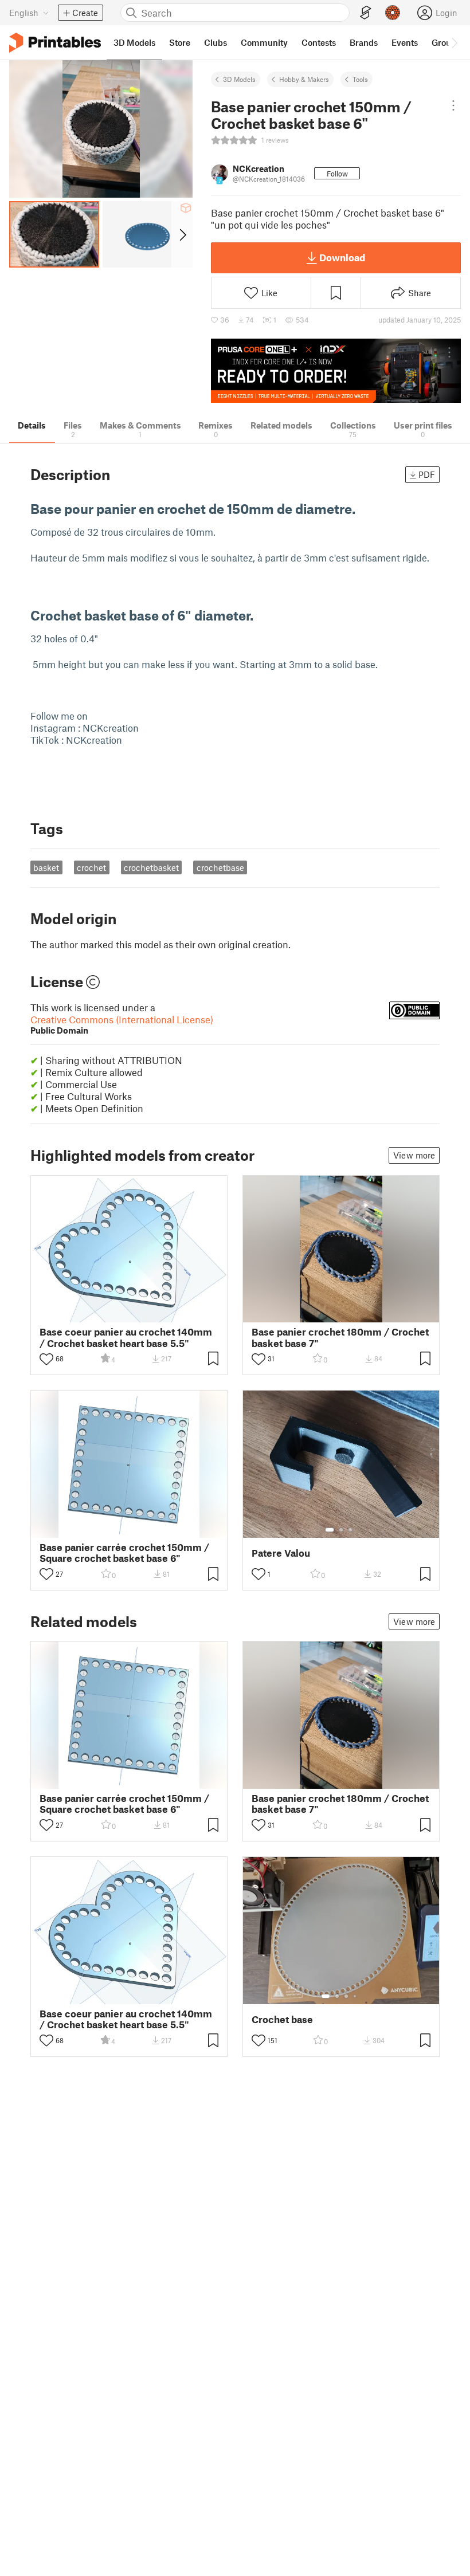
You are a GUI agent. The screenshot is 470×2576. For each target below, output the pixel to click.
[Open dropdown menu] (453, 105)
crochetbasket (151, 867)
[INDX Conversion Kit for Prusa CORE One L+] (336, 371)
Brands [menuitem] (364, 42)
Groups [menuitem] (446, 42)
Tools (360, 79)
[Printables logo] (55, 43)
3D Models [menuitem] (134, 42)
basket (46, 867)
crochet (91, 867)
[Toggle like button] (46, 1359)
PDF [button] (427, 474)
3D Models (239, 79)
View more (414, 1155)
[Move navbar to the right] (454, 42)
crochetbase (220, 867)
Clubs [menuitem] (216, 42)
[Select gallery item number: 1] (330, 1530)
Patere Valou (281, 1553)
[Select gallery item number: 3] (350, 1530)
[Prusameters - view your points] (393, 13)
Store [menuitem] (180, 42)
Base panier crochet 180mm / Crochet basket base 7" (340, 1337)
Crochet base (282, 2019)
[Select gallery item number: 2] (341, 1530)
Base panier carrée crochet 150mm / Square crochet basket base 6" (124, 1553)
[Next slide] (182, 234)
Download (342, 257)
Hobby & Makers (304, 79)
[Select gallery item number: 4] (355, 1996)
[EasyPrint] (366, 13)
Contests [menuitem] (319, 42)
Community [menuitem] (264, 42)
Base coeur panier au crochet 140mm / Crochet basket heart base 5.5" (126, 1337)
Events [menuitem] (405, 42)
